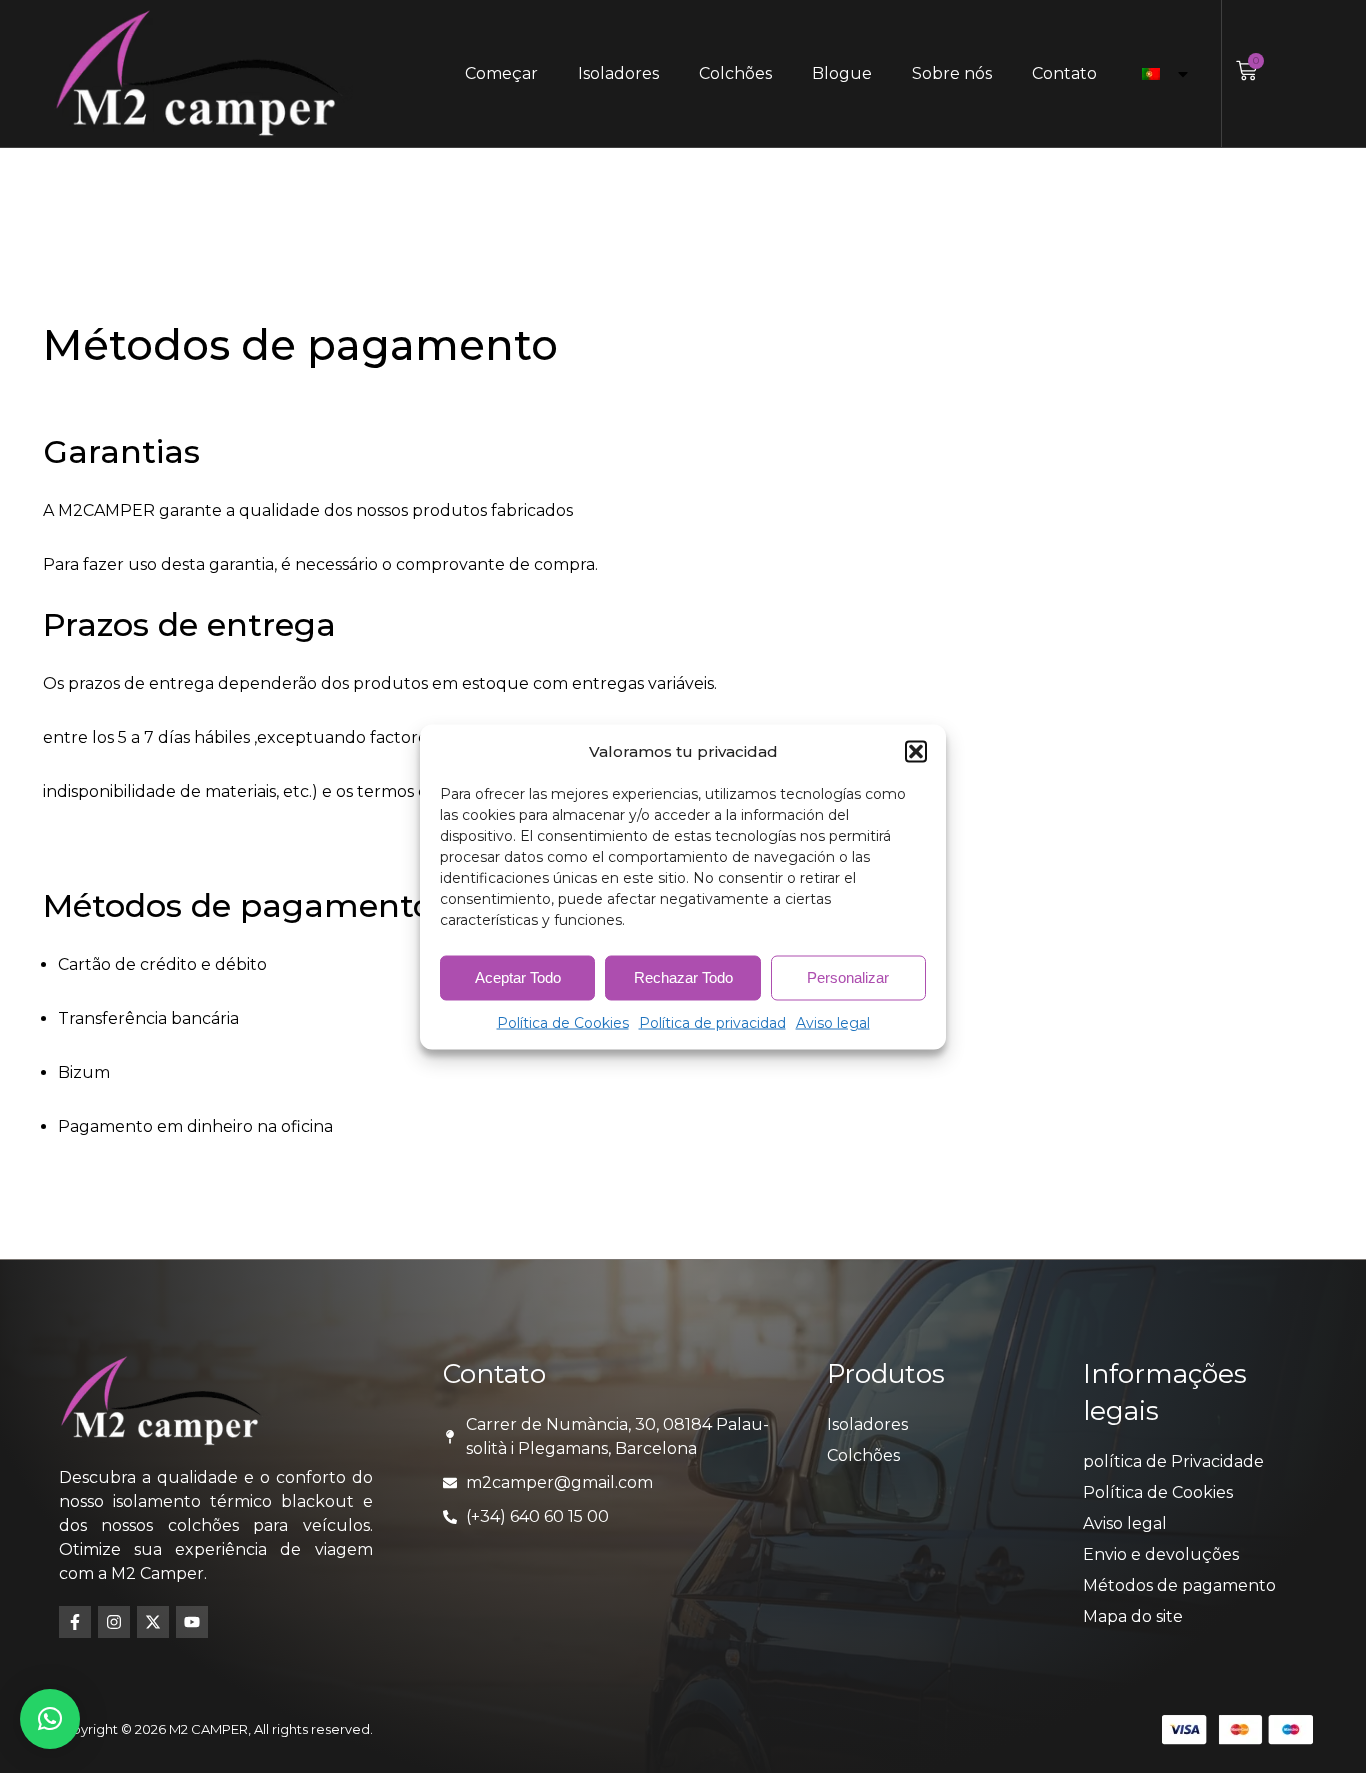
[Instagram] (114, 1622)
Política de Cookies (563, 1022)
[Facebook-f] (75, 1622)
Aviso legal (833, 1022)
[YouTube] (192, 1622)
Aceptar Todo (518, 977)
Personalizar (848, 977)
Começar (501, 73)
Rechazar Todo (683, 977)
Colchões (735, 73)
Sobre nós (952, 73)
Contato (1064, 73)
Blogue (842, 73)
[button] (916, 751)
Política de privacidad (712, 1022)
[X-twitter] (153, 1622)
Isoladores (618, 73)
